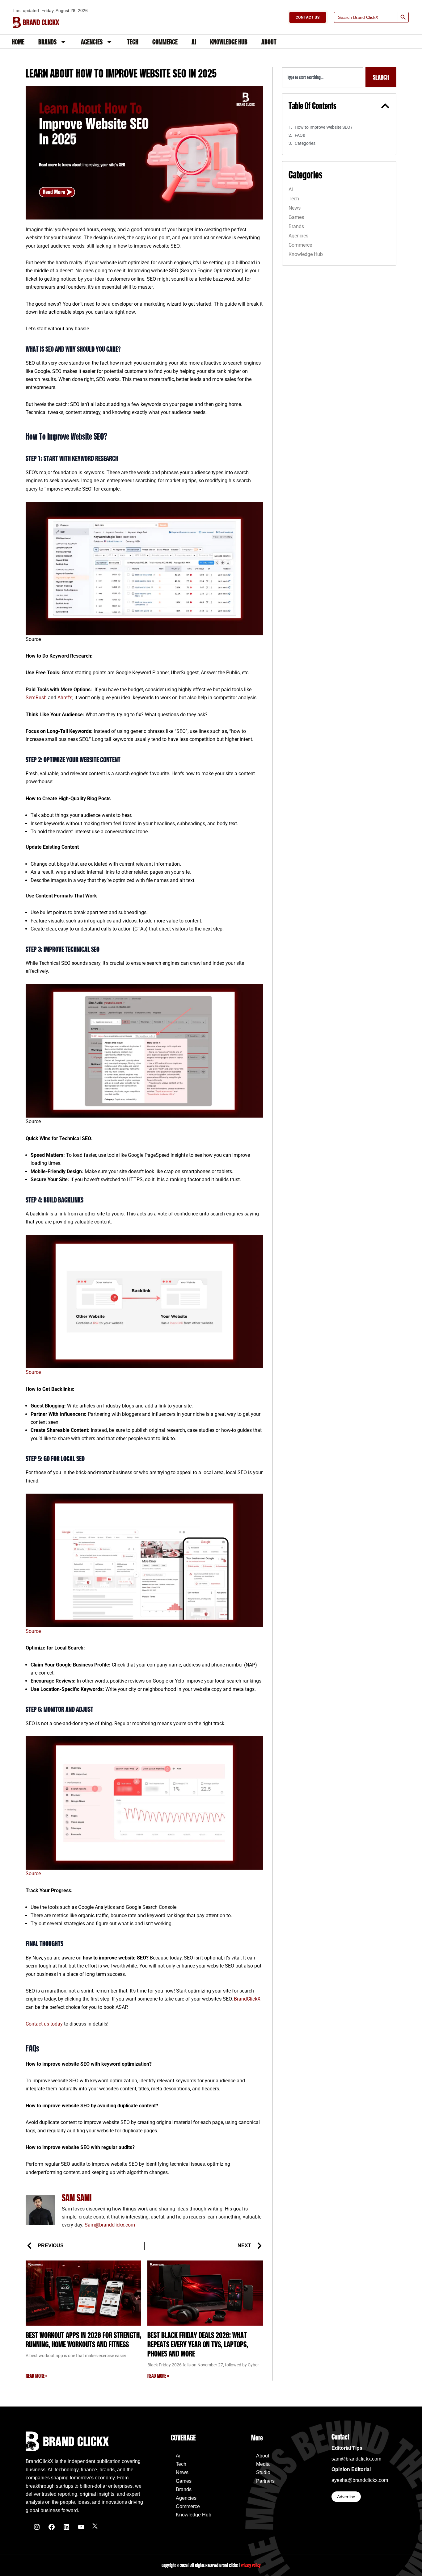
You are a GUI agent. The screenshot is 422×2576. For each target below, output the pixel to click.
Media (263, 2464)
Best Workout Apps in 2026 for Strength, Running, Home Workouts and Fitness (83, 2340)
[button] (385, 106)
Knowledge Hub (229, 42)
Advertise (346, 2497)
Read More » (36, 2376)
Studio (263, 2472)
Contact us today (45, 2024)
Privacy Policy (251, 2565)
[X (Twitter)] (95, 2527)
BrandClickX (247, 1999)
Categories (305, 143)
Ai (194, 42)
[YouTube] (81, 2527)
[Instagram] (37, 2527)
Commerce (165, 42)
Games (296, 217)
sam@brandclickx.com (356, 2459)
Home (18, 42)
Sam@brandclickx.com (110, 2225)
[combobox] (323, 77)
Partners (265, 2481)
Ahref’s (65, 698)
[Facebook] (52, 2527)
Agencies (92, 42)
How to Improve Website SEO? (324, 127)
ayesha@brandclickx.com (360, 2480)
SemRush (36, 698)
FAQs (300, 135)
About (269, 42)
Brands (47, 42)
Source (33, 1372)
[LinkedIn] (66, 2527)
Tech (133, 42)
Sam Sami (77, 2198)
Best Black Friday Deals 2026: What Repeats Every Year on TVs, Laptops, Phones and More (198, 2344)
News (295, 208)
